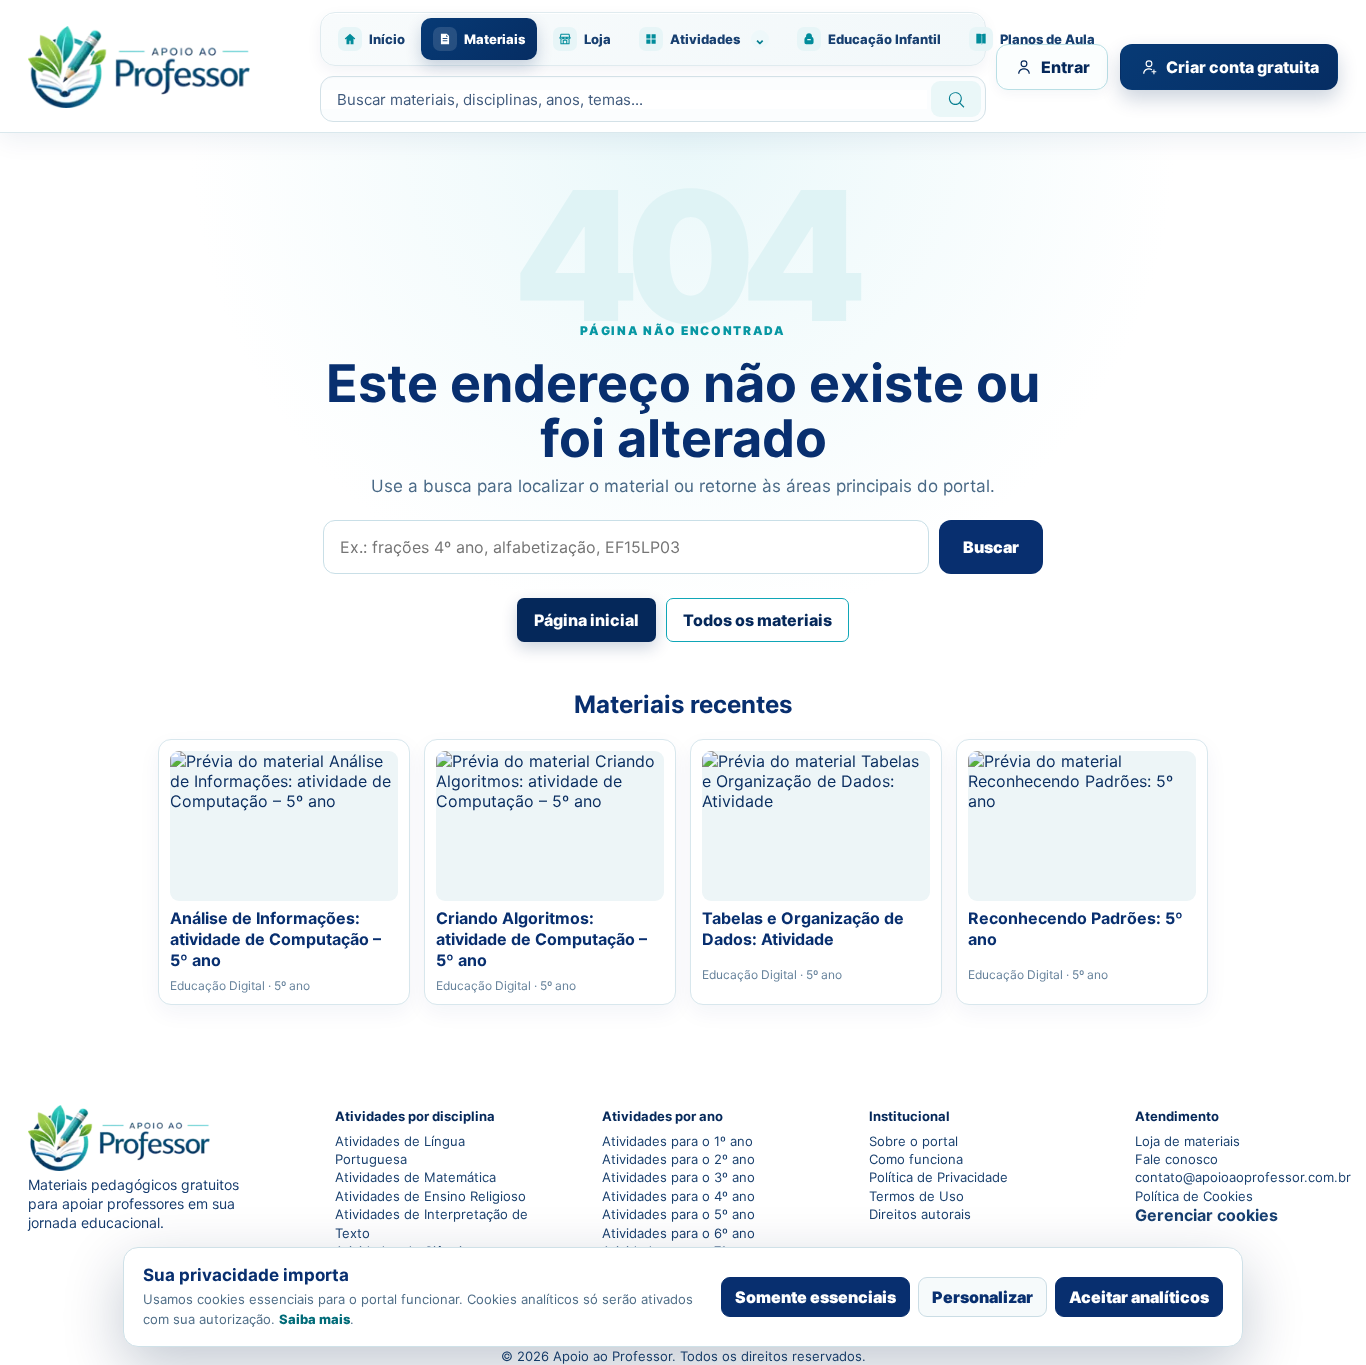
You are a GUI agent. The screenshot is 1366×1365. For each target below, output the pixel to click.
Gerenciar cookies (1206, 1215)
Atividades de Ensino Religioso (430, 1196)
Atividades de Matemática (415, 1177)
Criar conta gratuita (1242, 67)
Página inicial (586, 620)
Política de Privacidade (938, 1177)
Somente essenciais (815, 1297)
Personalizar (982, 1297)
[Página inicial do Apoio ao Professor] (163, 67)
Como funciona (916, 1159)
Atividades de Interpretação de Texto (431, 1223)
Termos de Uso (916, 1196)
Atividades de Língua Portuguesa (400, 1150)
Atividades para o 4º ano (678, 1196)
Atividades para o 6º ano (678, 1233)
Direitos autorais (920, 1214)
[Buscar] (956, 99)
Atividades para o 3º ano (678, 1177)
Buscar (991, 547)
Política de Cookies (1194, 1196)
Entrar (1065, 67)
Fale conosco (1176, 1159)
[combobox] (624, 99)
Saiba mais (314, 1319)
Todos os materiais (757, 620)
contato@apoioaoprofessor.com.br (1236, 1177)
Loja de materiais (1187, 1141)
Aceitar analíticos (1139, 1297)
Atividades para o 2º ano (678, 1159)
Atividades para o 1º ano (677, 1141)
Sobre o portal (913, 1141)
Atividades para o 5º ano (678, 1214)
